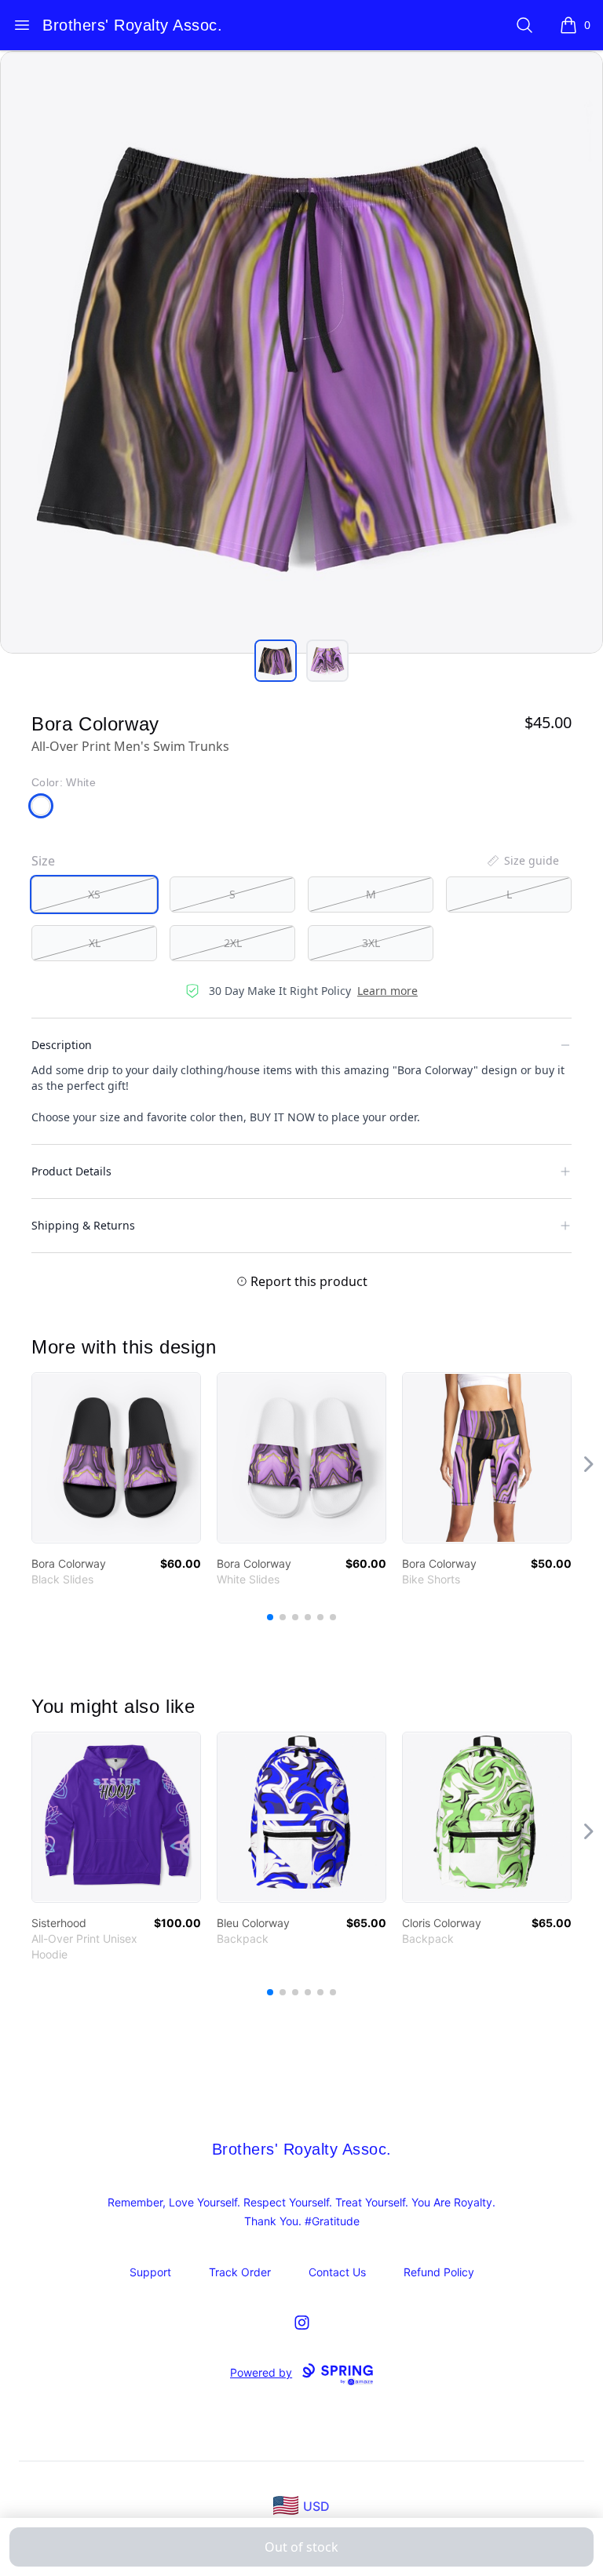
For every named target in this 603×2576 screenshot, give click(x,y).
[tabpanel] (301, 352)
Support (150, 2272)
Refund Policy (439, 2272)
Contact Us (337, 2272)
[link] (116, 1458)
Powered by (261, 2372)
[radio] (94, 894)
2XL (233, 943)
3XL (371, 943)
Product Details (71, 1171)
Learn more (387, 991)
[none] (522, 861)
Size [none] (43, 861)
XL (95, 943)
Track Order (240, 2272)
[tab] (276, 661)
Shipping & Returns (83, 1225)
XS (94, 894)
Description (62, 1045)
